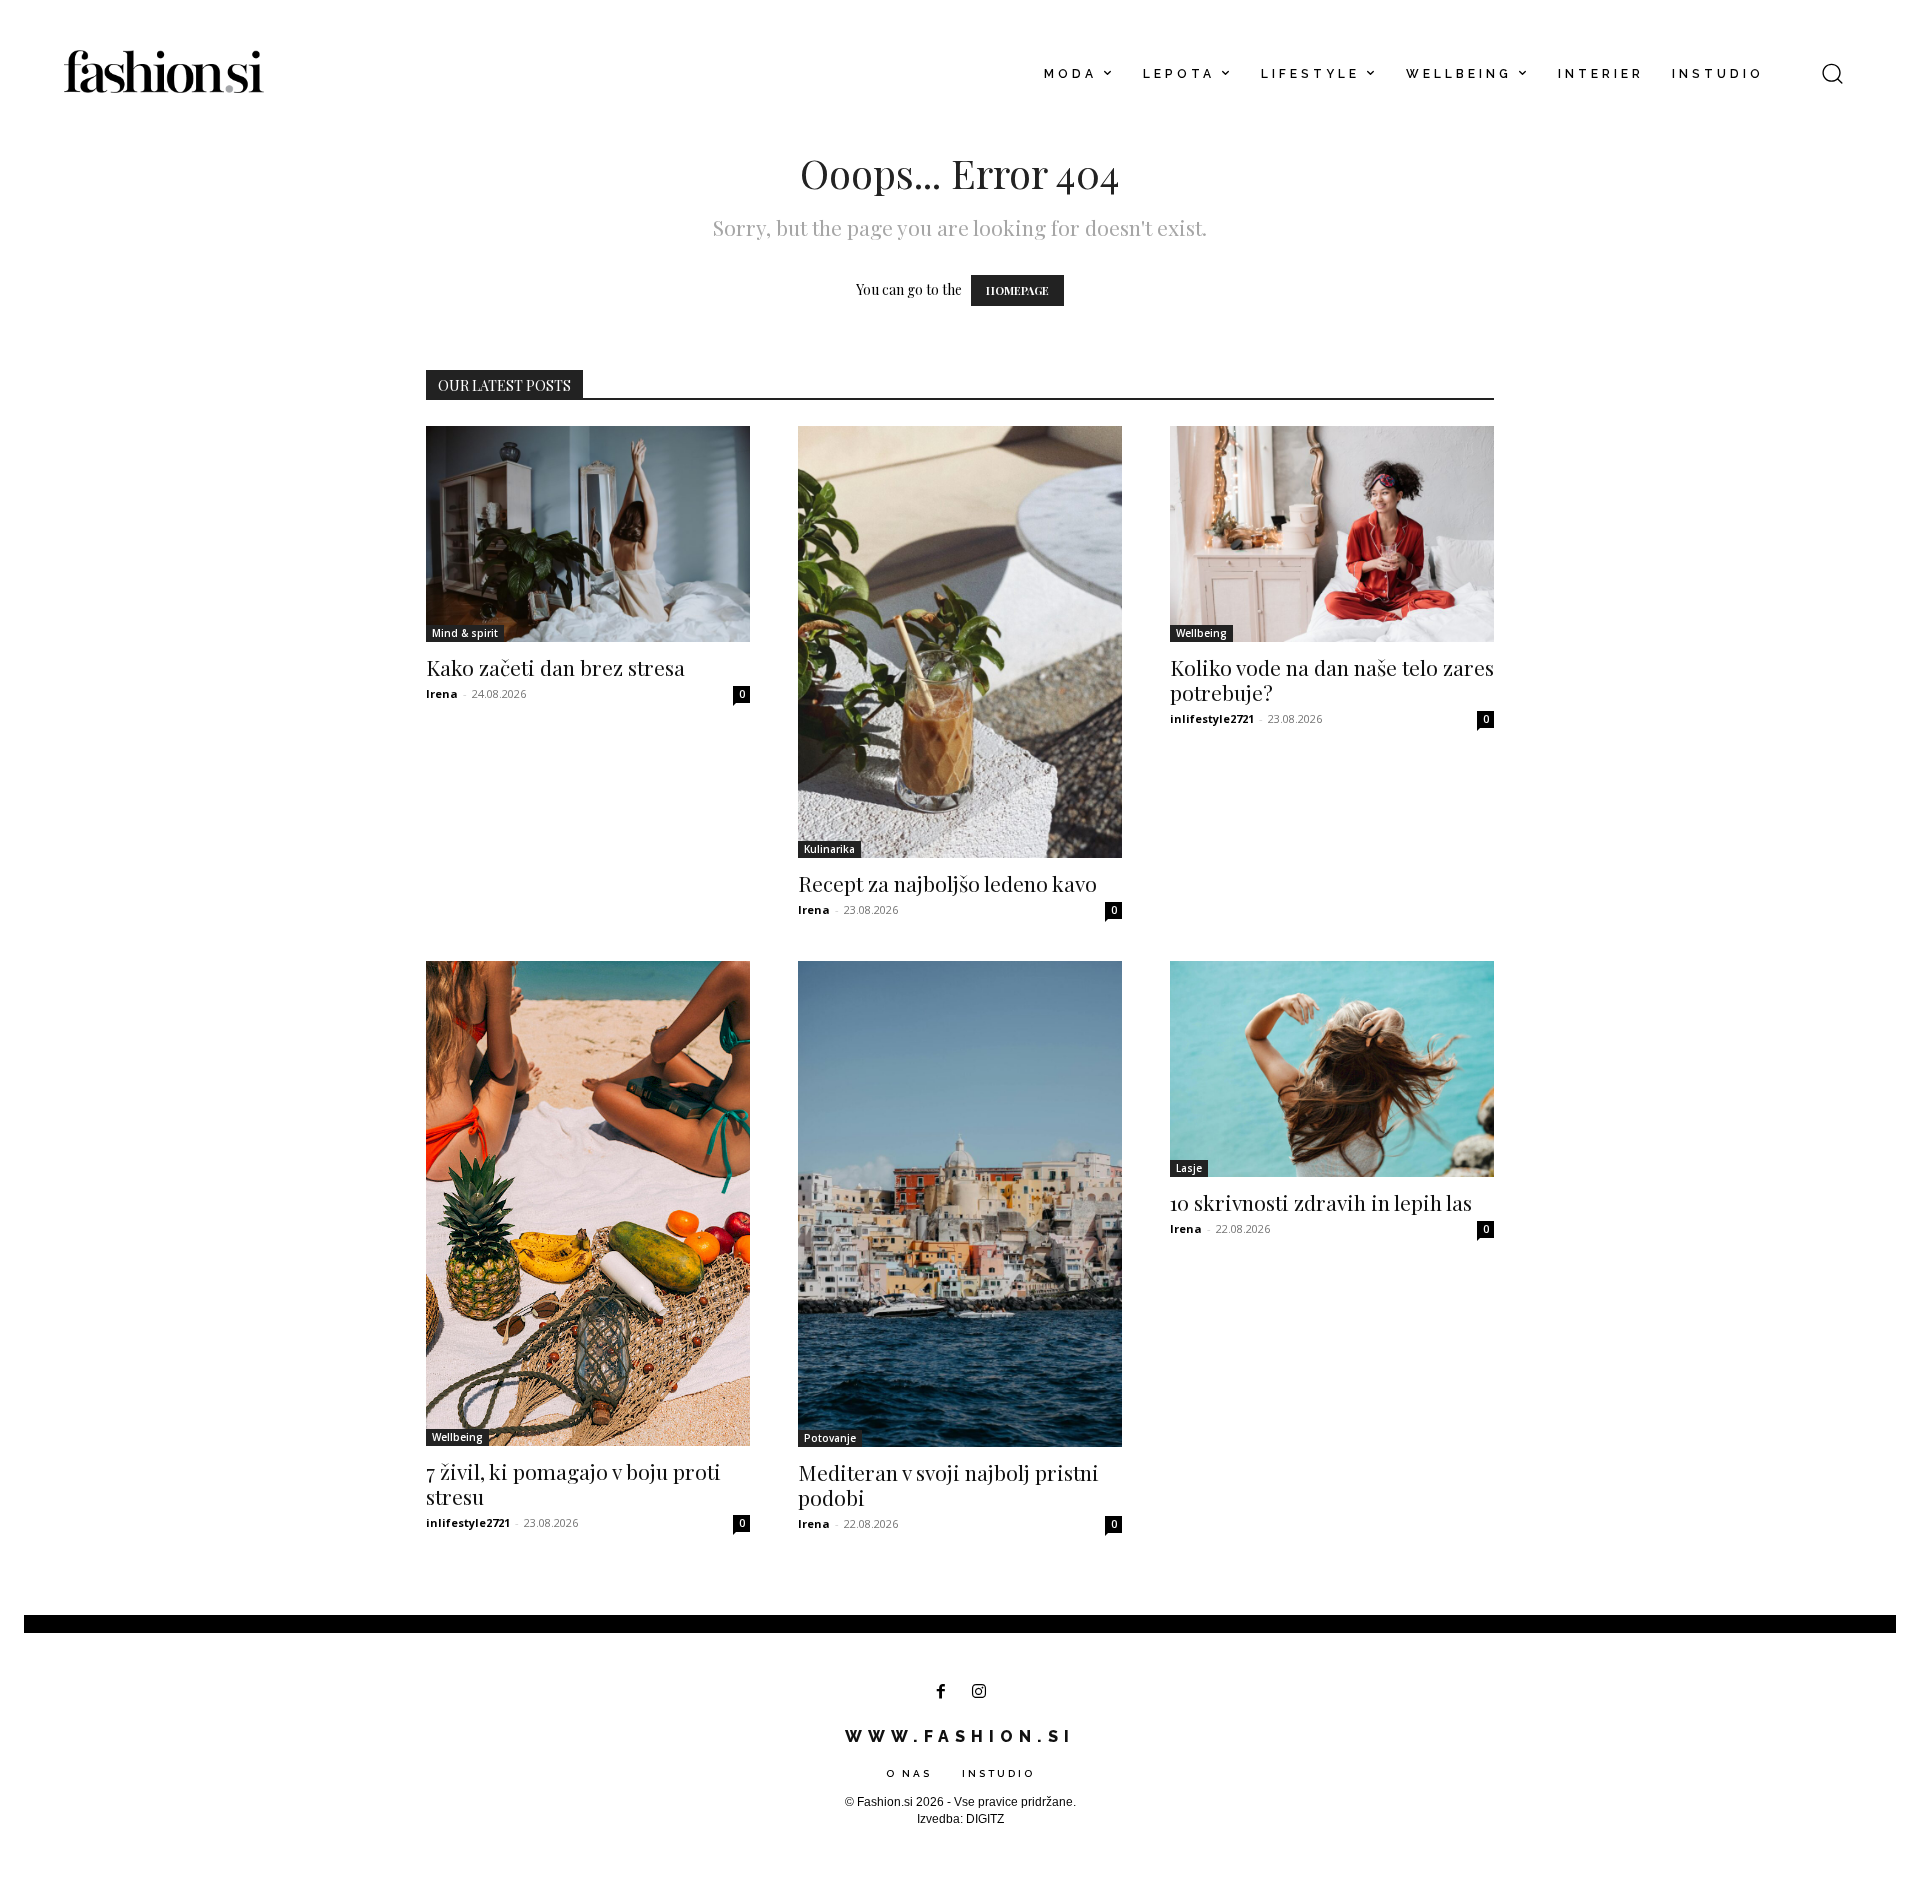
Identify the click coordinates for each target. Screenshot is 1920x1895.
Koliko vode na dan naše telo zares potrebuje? (1332, 679)
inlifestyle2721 (1212, 718)
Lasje (1189, 1168)
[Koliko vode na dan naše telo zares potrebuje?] (1332, 534)
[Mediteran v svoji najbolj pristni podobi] (960, 1204)
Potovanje (830, 1438)
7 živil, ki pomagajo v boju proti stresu (573, 1483)
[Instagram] (979, 1692)
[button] (1832, 73)
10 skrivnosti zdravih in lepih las (1321, 1202)
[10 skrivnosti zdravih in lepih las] (1332, 1069)
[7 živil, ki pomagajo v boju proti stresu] (588, 1203)
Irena (442, 693)
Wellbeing (1201, 633)
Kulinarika (829, 849)
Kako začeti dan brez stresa (555, 667)
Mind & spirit (465, 633)
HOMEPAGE (1017, 290)
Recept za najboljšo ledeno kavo (947, 883)
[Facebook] (940, 1692)
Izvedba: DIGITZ (960, 1819)
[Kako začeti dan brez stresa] (588, 534)
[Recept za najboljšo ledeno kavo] (960, 642)
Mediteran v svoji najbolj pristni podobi (948, 1484)
